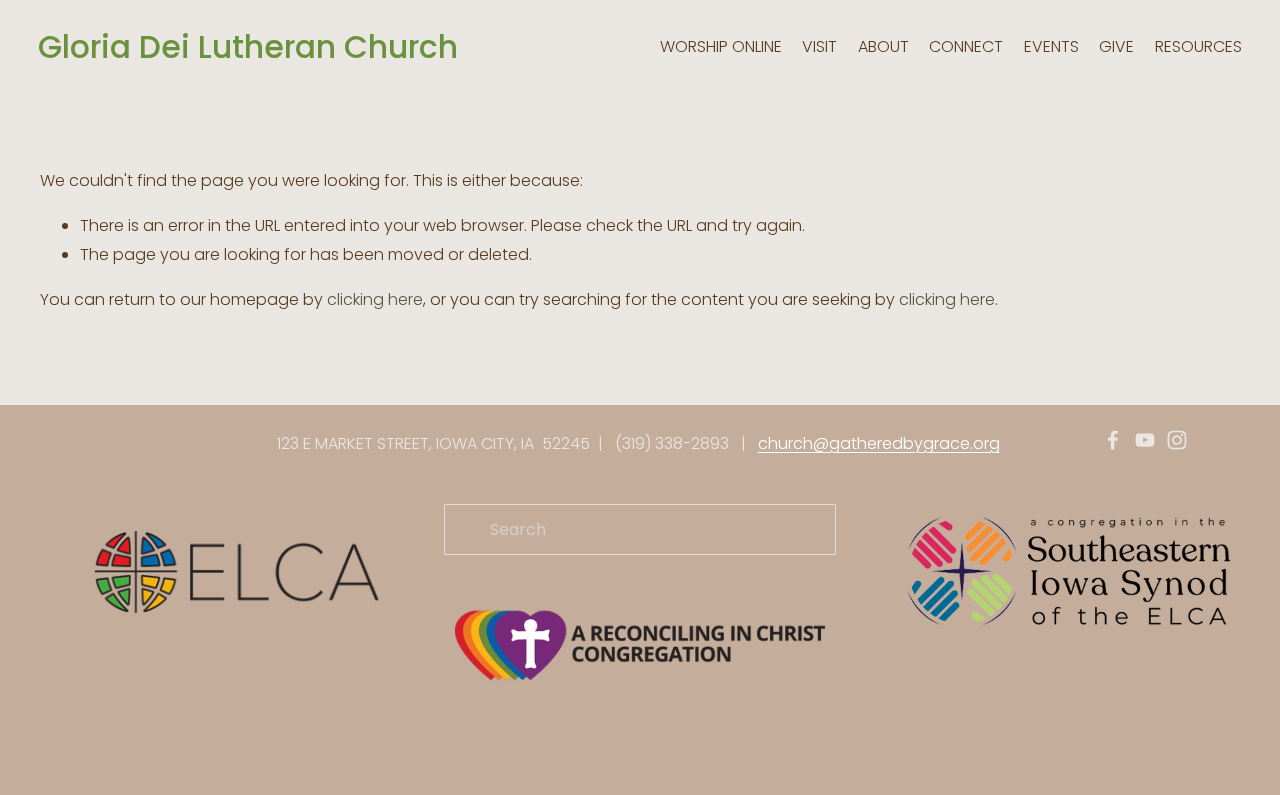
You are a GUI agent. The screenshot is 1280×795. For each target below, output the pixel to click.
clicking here (375, 299)
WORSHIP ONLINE (721, 46)
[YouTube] (1145, 440)
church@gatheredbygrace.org (879, 443)
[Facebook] (1113, 440)
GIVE (1116, 46)
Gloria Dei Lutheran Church (248, 47)
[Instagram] (1177, 440)
